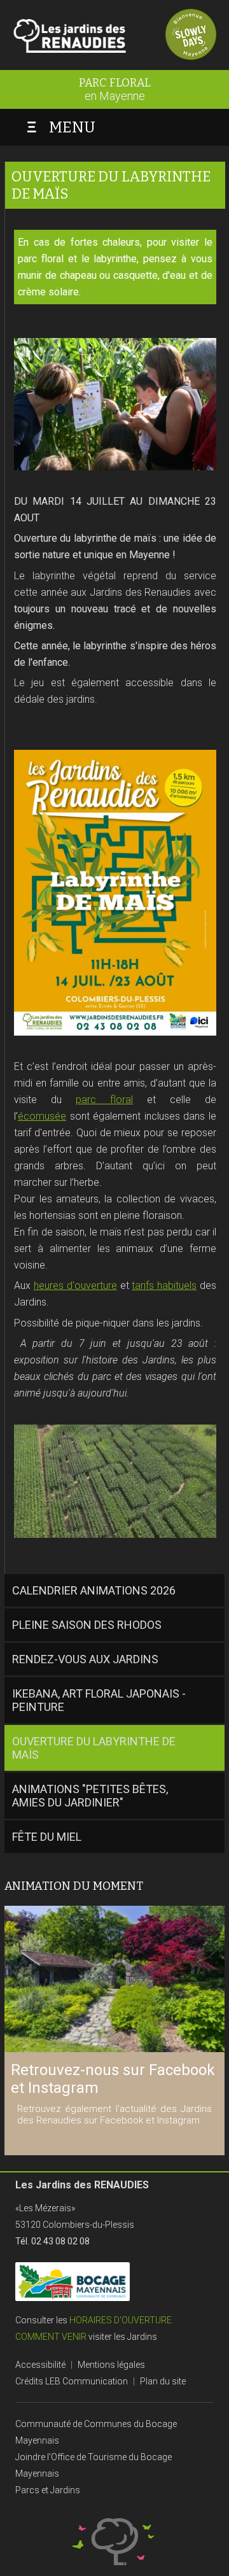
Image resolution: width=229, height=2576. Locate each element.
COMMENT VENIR (51, 2337)
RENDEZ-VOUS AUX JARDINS (85, 1659)
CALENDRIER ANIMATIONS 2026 (94, 1590)
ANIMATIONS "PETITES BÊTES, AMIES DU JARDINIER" (90, 1796)
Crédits (29, 2381)
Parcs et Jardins (48, 2490)
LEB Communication (87, 2381)
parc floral (104, 1100)
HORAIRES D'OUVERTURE (121, 2320)
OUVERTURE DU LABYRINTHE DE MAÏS (94, 1748)
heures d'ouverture (75, 1285)
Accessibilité (40, 2365)
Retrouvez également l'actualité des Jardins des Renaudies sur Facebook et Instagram (114, 2115)
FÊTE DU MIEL (47, 1837)
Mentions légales (111, 2365)
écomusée (42, 1116)
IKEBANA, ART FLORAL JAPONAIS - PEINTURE (99, 1700)
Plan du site (163, 2381)
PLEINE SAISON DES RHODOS (87, 1625)
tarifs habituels (164, 1285)
